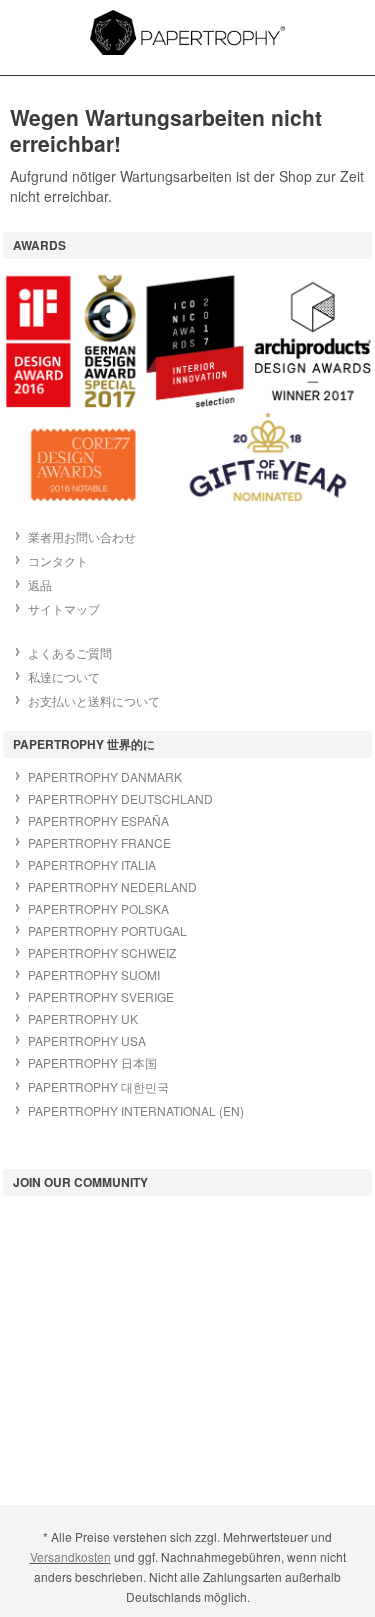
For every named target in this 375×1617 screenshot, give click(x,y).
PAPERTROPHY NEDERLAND (112, 886)
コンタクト (58, 560)
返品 (40, 584)
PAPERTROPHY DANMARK (105, 776)
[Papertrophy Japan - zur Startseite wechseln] (187, 32)
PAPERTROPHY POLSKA (98, 908)
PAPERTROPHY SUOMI (94, 974)
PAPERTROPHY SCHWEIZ (102, 952)
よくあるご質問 (70, 652)
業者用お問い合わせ (82, 536)
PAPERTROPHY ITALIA (92, 864)
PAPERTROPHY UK (83, 1018)
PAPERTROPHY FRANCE (99, 842)
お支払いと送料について (94, 700)
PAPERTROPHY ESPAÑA (98, 820)
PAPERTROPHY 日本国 (92, 1062)
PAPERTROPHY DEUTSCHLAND (120, 798)
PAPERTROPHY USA (87, 1040)
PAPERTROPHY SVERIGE (101, 996)
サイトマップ (64, 608)
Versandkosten (70, 1556)
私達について (64, 676)
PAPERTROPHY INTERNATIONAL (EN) (136, 1110)
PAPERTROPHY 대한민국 (98, 1086)
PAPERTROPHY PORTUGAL (107, 930)
